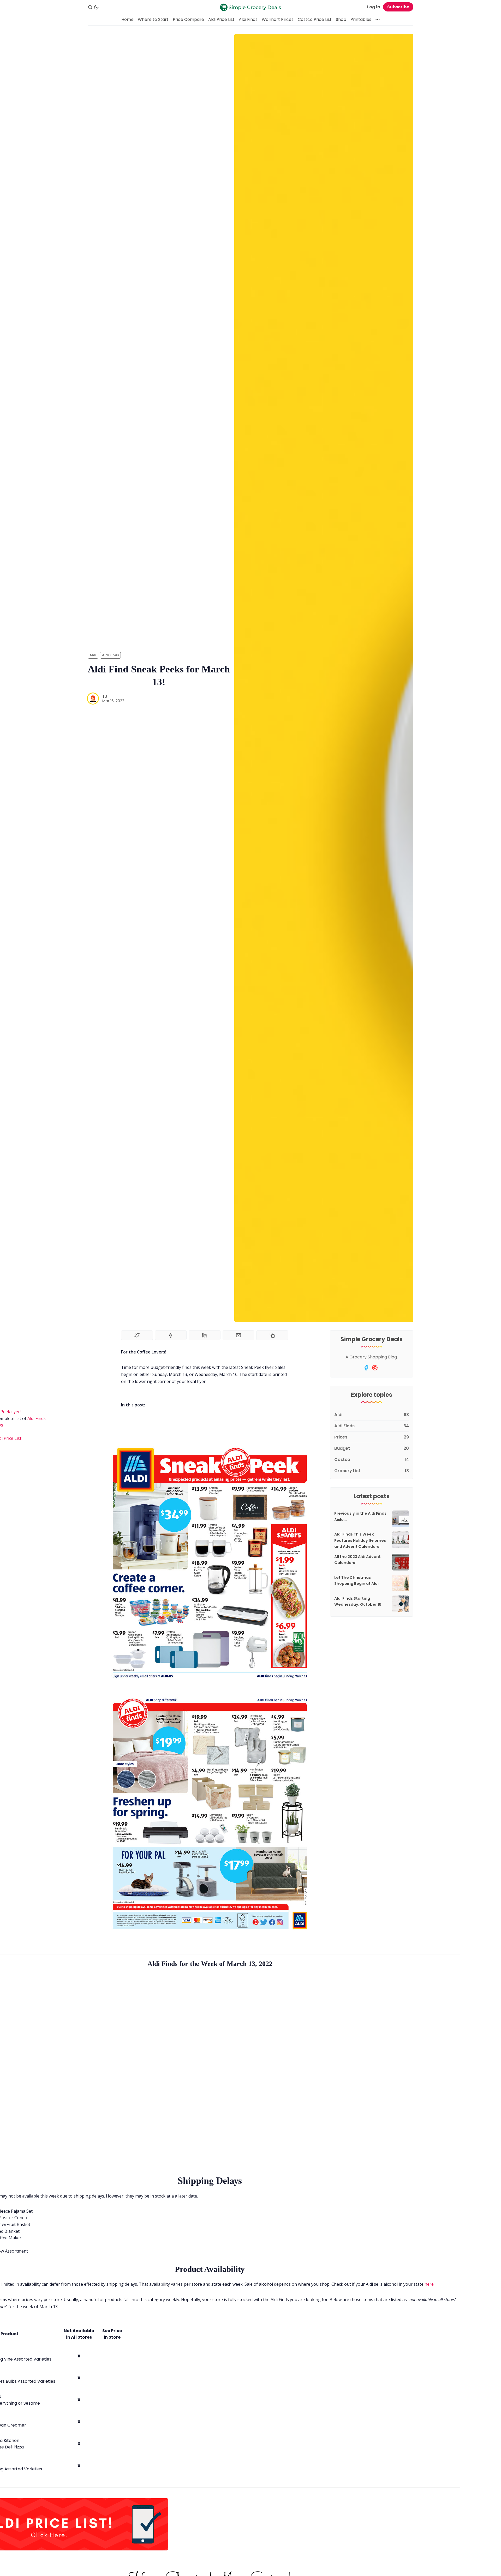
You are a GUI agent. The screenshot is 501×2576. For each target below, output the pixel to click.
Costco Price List (315, 19)
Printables (361, 19)
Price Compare (188, 19)
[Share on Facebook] (171, 1335)
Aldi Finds (248, 19)
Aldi (93, 655)
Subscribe (398, 7)
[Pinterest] (375, 1368)
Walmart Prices (278, 19)
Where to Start (153, 19)
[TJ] (93, 699)
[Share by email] (238, 1335)
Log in (374, 7)
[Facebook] (366, 1368)
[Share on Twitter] (137, 1335)
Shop (341, 19)
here (429, 2284)
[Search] (90, 7)
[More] (378, 20)
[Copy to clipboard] (272, 1335)
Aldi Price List (221, 19)
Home (127, 19)
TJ (105, 696)
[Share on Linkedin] (205, 1335)
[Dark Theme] (96, 7)
